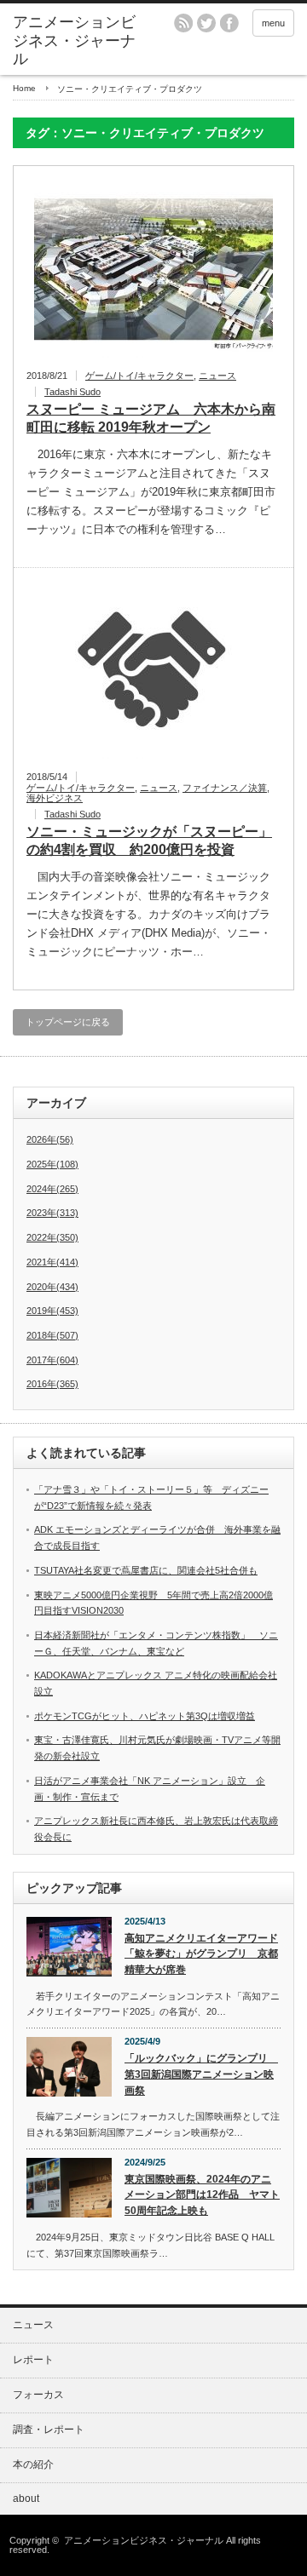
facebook (229, 23)
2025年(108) (52, 1164)
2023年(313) (52, 1213)
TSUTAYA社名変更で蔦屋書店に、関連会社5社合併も (146, 1570)
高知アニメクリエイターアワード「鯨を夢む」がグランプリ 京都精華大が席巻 (201, 1954)
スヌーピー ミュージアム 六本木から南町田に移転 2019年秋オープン (151, 418)
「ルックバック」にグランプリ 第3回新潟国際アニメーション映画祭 (201, 2074)
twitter (206, 23)
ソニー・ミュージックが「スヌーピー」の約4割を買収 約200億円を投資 (149, 840)
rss (183, 23)
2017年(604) (52, 1360)
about (26, 2499)
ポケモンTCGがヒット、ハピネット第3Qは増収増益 (145, 1716)
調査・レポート (49, 2430)
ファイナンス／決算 (225, 788)
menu (273, 23)
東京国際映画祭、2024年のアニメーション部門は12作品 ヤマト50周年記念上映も (202, 2195)
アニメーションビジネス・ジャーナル (74, 40)
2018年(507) (52, 1335)
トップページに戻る (68, 1022)
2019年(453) (52, 1311)
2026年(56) (50, 1139)
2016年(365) (52, 1384)
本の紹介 (33, 2464)
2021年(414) (52, 1262)
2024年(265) (52, 1189)
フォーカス (38, 2395)
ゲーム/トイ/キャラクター (139, 376)
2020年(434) (52, 1287)
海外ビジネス (55, 798)
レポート (33, 2360)
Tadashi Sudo (72, 392)
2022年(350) (52, 1237)
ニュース (217, 376)
